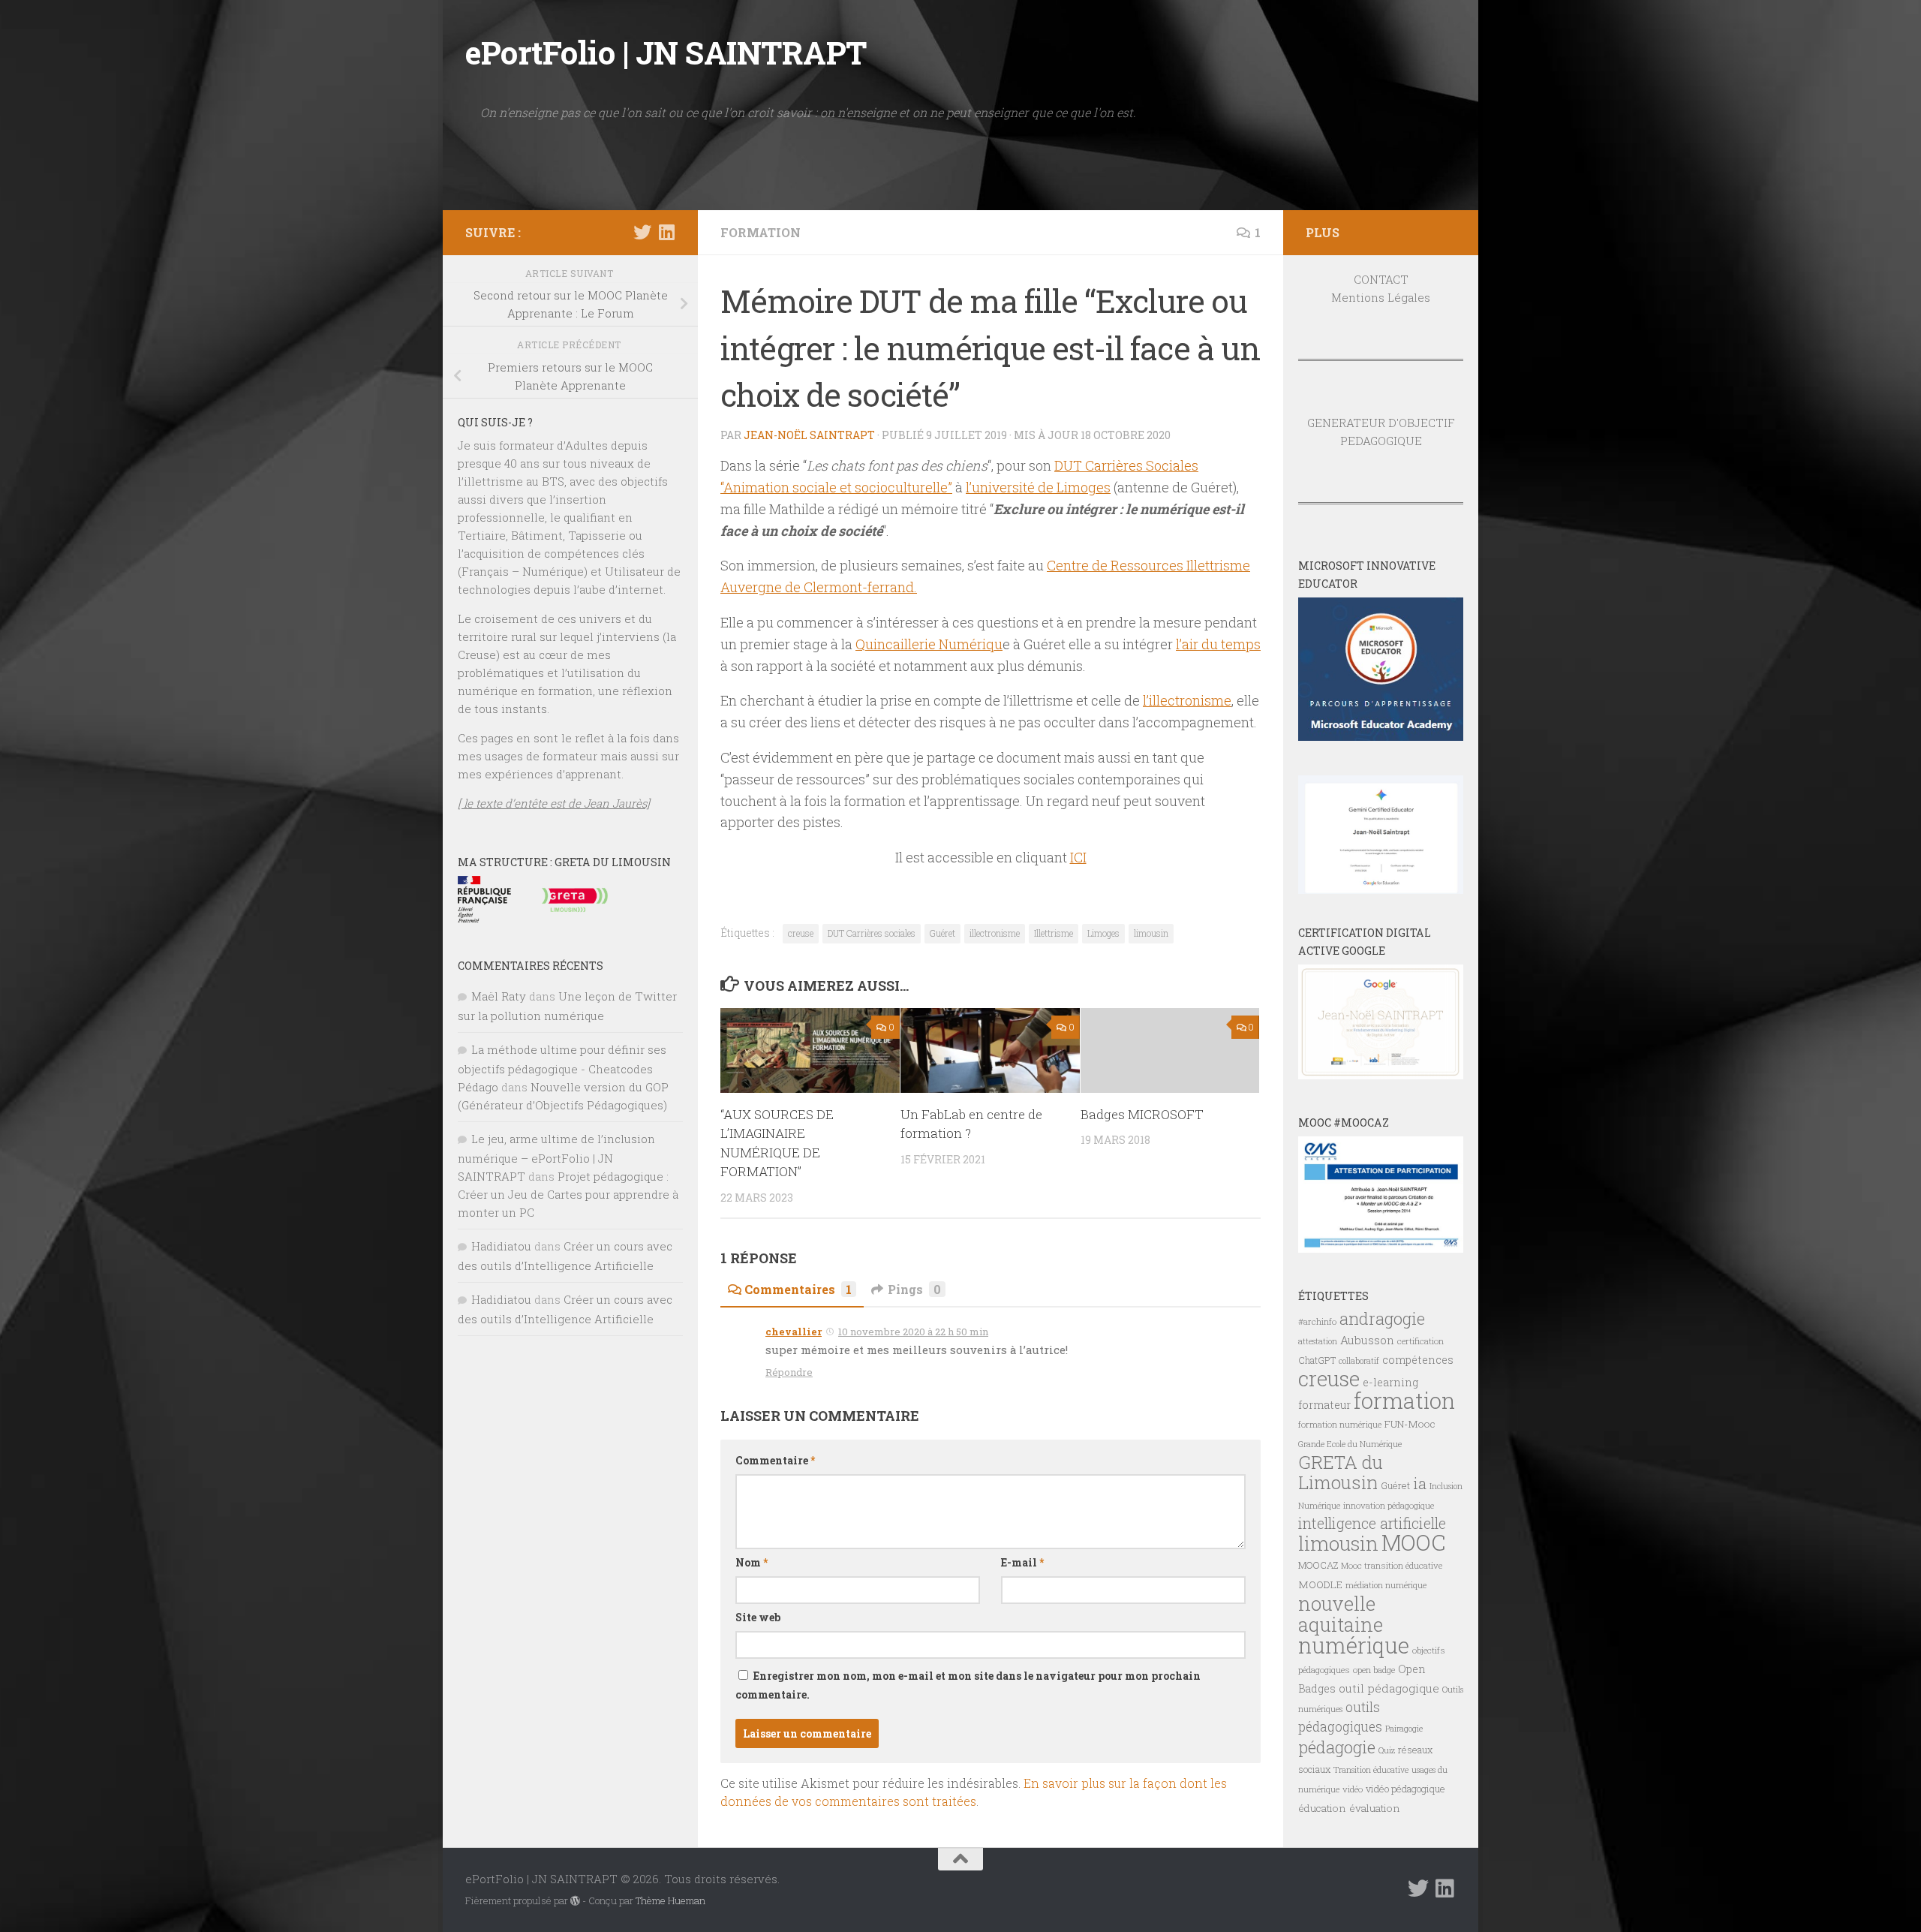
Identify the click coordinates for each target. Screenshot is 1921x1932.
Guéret (942, 933)
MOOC (1413, 1542)
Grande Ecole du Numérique (1350, 1444)
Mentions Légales (1381, 297)
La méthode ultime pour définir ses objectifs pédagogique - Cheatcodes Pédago (562, 1068)
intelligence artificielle (1372, 1523)
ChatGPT (1317, 1360)
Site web (758, 1617)
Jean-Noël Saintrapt (809, 435)
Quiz (1387, 1750)
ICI (1078, 857)
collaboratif (1359, 1361)
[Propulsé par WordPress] (575, 1901)
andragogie (1382, 1318)
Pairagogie (1404, 1729)
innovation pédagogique (1389, 1505)
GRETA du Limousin (1341, 1472)
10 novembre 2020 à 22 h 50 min (913, 1332)
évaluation (1375, 1808)
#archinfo (1317, 1321)
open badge (1374, 1670)
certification (1420, 1341)
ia (1420, 1483)
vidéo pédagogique (1405, 1789)
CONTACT (1381, 279)
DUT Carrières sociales (872, 933)
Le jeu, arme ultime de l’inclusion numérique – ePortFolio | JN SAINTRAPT (556, 1157)
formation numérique (1340, 1424)
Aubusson (1367, 1340)
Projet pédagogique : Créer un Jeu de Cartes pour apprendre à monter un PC (568, 1194)
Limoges (1103, 933)
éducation (1322, 1808)
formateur (1324, 1405)
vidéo (1353, 1789)
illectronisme (995, 933)
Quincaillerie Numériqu (929, 644)
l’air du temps (1218, 644)
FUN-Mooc (1410, 1424)
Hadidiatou (501, 1246)
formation (1404, 1400)
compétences (1418, 1360)
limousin (1151, 933)
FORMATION (761, 232)
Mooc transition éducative (1392, 1565)
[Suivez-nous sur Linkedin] (666, 232)
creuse (801, 933)
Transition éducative (1371, 1770)
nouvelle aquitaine (1341, 1614)
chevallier (794, 1332)
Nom (752, 1562)
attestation (1318, 1341)
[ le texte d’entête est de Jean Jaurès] (554, 803)
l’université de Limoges (1038, 487)
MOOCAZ (1318, 1565)
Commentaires (798, 1289)
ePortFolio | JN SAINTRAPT (666, 52)
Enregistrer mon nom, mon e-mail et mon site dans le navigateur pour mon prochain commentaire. (968, 1685)
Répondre (789, 1372)
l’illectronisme (1187, 700)
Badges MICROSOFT (1142, 1114)
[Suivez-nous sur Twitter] (642, 232)
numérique (1354, 1645)
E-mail (1022, 1562)
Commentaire (775, 1460)
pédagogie (1337, 1747)
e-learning (1390, 1382)
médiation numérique (1386, 1585)
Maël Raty (499, 996)
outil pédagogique (1389, 1688)
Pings (914, 1289)
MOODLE (1320, 1584)
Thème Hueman (670, 1900)
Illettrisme (1054, 933)
